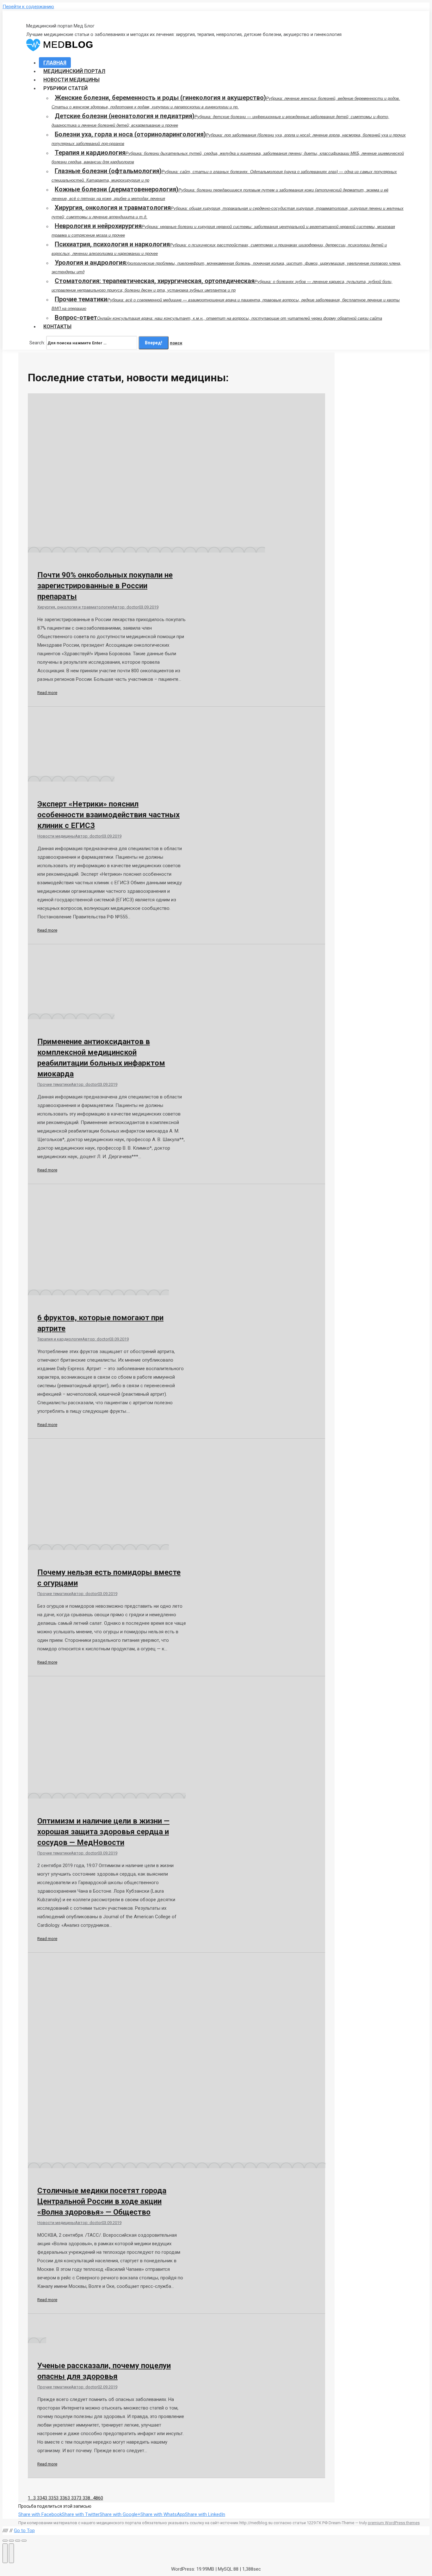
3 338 (84, 2498)
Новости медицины (56, 836)
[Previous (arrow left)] (5, 2553)
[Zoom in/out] (24, 2541)
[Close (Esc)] (5, 2541)
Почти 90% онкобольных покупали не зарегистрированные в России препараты (105, 586)
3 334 (39, 2498)
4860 (98, 2498)
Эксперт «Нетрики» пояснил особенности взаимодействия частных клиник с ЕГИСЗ (108, 815)
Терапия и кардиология (60, 1339)
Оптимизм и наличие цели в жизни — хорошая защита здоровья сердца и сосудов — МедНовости (103, 1832)
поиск (176, 343)
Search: (37, 343)
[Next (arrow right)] (11, 2553)
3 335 (50, 2498)
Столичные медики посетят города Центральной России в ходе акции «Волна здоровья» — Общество (102, 2201)
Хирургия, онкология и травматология (75, 607)
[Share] (11, 2541)
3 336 (62, 2498)
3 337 (73, 2498)
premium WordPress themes (394, 2523)
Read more (47, 693)
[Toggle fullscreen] (18, 2541)
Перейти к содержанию (28, 7)
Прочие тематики (54, 1084)
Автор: (125, 607)
